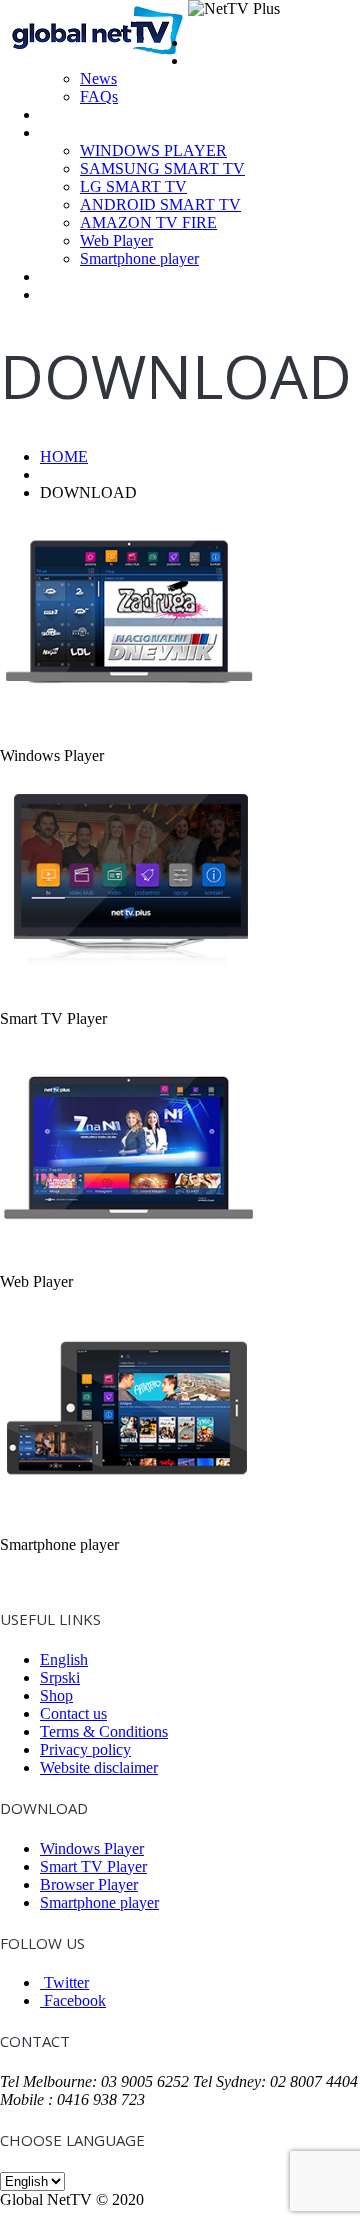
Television (72, 114)
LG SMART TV (133, 186)
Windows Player (92, 1848)
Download (73, 132)
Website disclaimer (99, 1767)
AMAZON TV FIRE (148, 222)
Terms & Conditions (104, 1731)
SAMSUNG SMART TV (162, 168)
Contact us (73, 1713)
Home (208, 42)
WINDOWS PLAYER (153, 150)
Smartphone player (139, 258)
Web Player (116, 240)
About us (217, 60)
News (98, 78)
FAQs (99, 96)
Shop (56, 276)
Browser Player (89, 1884)
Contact (65, 294)
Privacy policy (85, 1749)
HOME (64, 456)
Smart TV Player (93, 1866)
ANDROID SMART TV (160, 204)
